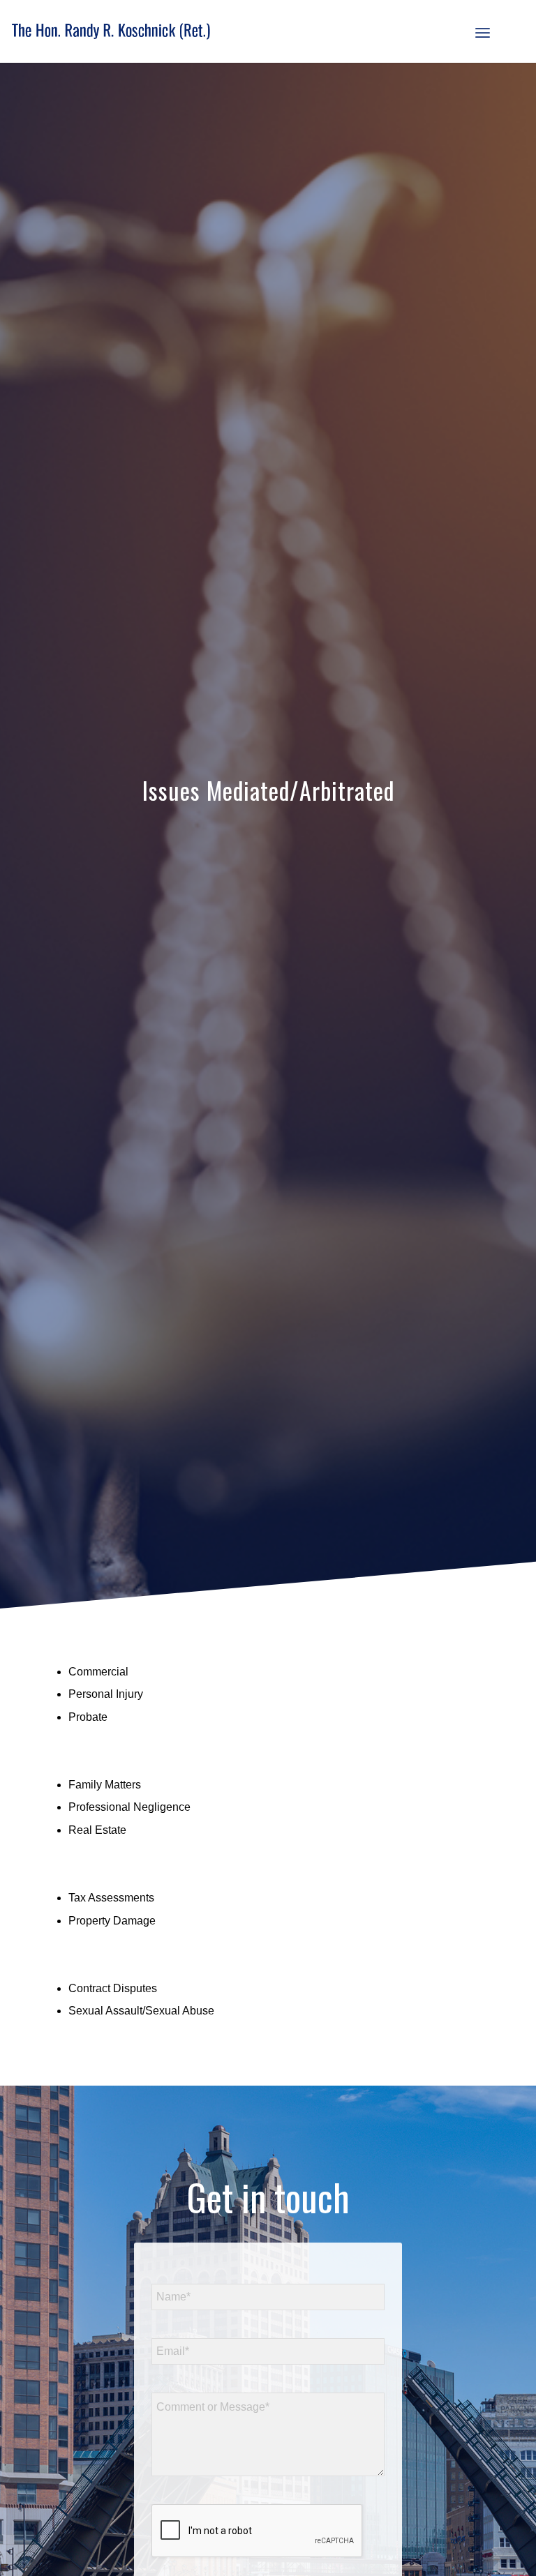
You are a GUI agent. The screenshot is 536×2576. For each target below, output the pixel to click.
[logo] (111, 31)
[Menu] (483, 31)
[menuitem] (483, 31)
